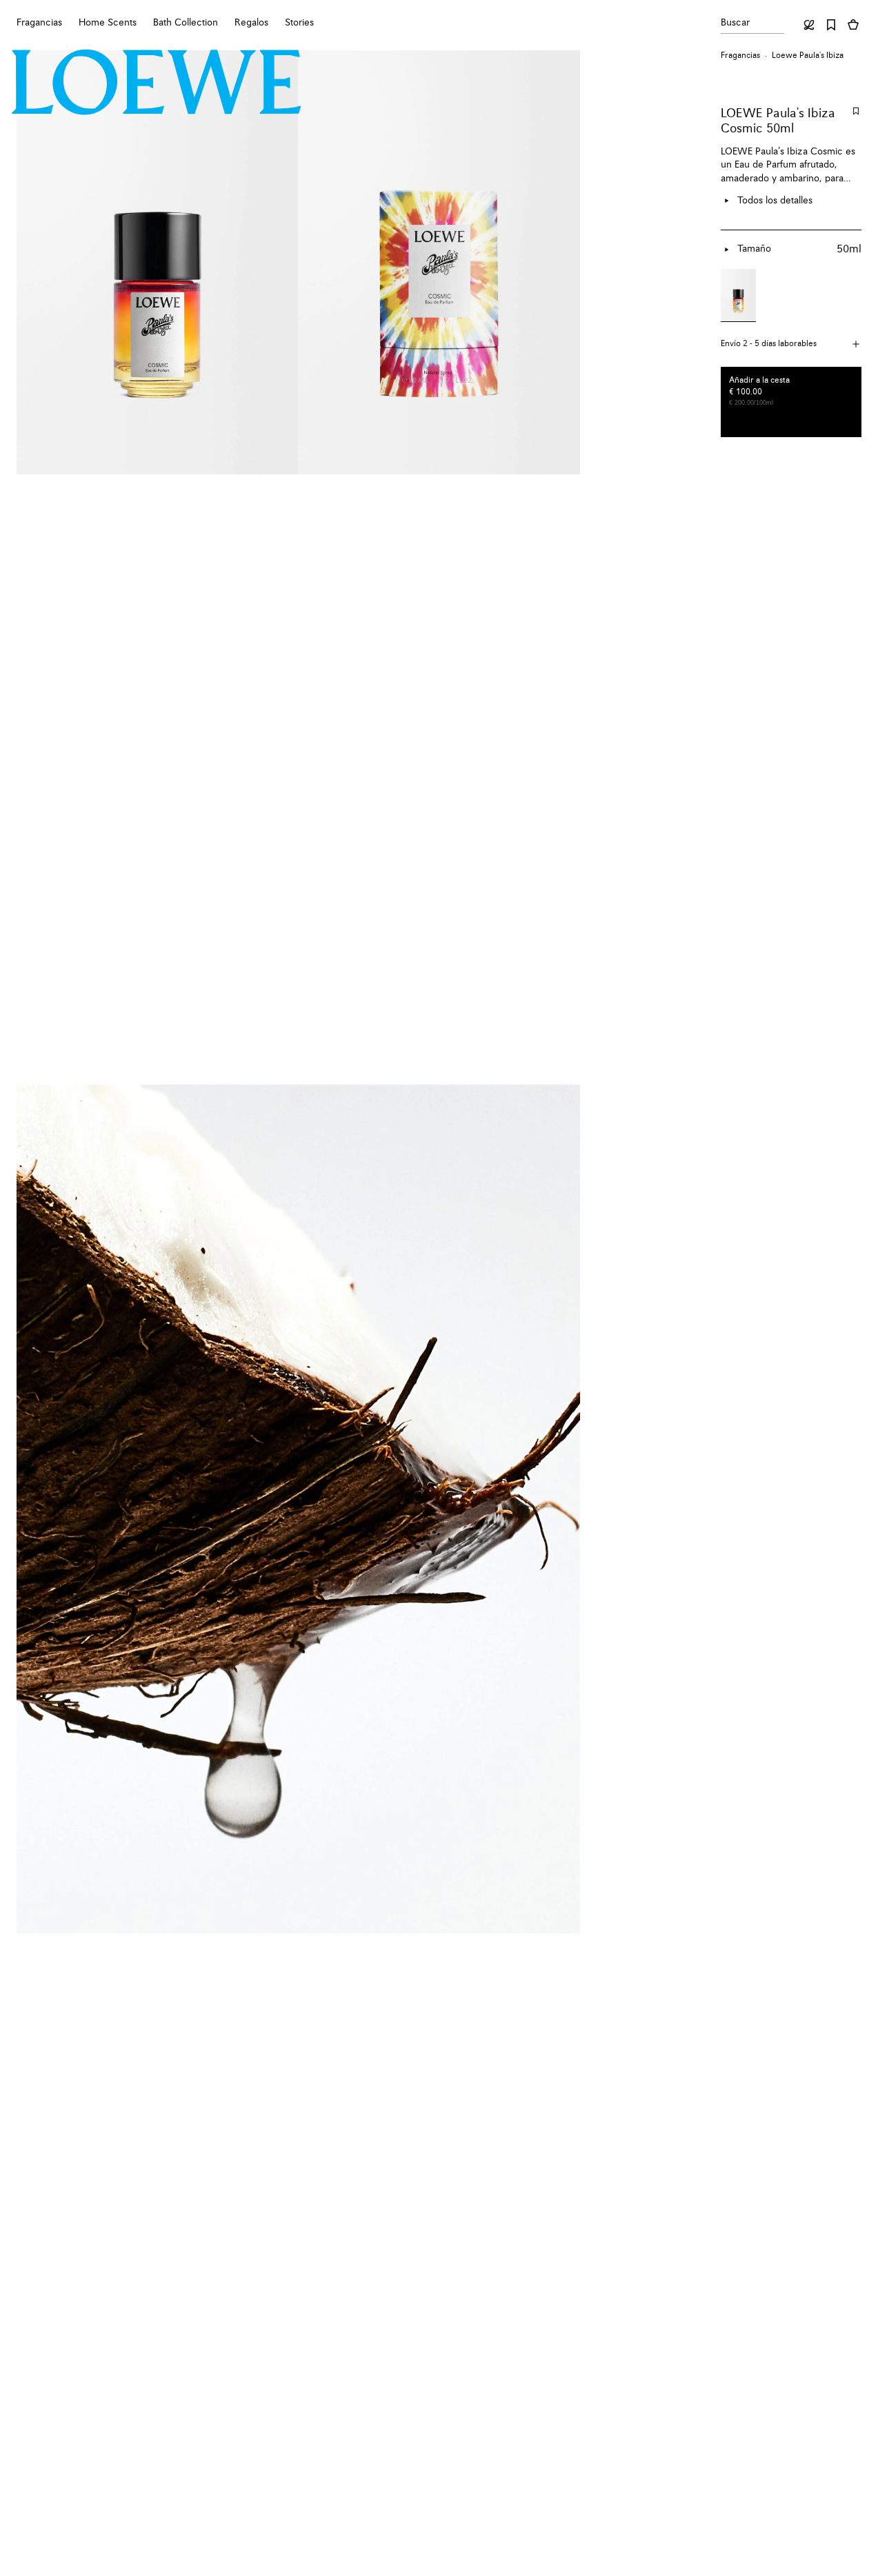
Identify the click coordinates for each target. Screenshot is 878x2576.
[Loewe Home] (157, 82)
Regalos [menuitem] (251, 23)
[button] (791, 344)
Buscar (735, 23)
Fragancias (740, 56)
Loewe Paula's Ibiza (808, 56)
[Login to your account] (809, 25)
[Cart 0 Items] (853, 25)
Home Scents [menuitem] (108, 23)
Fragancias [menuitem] (39, 23)
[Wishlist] (831, 25)
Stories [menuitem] (299, 23)
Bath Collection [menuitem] (186, 23)
